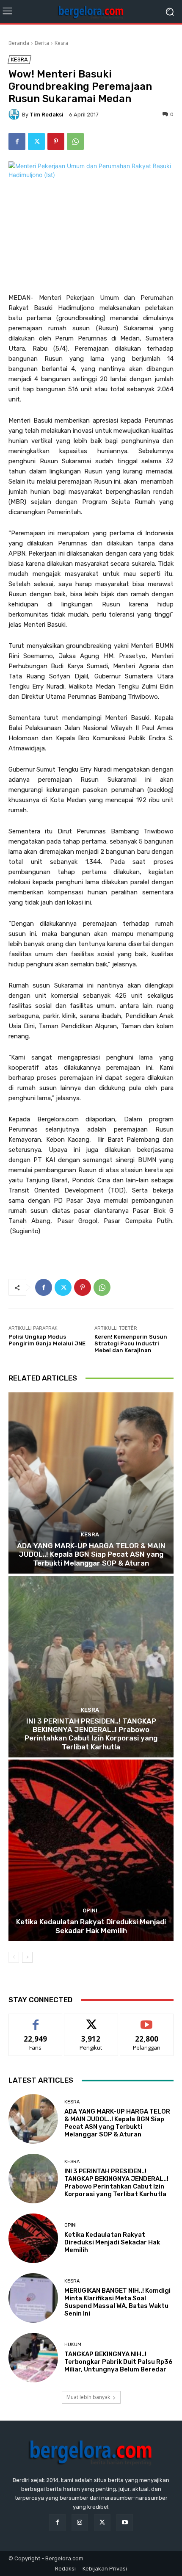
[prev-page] (14, 1957)
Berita (42, 43)
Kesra (61, 43)
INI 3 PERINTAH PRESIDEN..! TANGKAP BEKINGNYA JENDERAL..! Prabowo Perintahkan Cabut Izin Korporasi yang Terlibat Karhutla (91, 1734)
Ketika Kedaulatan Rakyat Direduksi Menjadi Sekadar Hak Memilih (91, 1926)
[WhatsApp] (75, 141)
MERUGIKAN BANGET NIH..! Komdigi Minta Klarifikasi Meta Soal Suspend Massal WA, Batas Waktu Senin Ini (117, 2302)
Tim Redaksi (47, 115)
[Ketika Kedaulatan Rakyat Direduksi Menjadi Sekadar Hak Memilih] (91, 1850)
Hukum (73, 2345)
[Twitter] (36, 141)
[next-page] (27, 1957)
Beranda (19, 43)
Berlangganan (147, 2020)
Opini (90, 1911)
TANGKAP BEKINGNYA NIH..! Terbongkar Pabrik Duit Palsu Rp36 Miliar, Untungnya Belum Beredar (119, 2362)
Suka (36, 2020)
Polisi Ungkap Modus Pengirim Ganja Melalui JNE (47, 1340)
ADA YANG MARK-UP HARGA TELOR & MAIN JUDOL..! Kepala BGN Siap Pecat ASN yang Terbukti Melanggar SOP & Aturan (91, 1554)
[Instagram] (80, 2522)
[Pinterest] (56, 141)
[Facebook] (17, 141)
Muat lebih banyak (88, 2397)
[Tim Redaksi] (15, 114)
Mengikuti (91, 2020)
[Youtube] (125, 2522)
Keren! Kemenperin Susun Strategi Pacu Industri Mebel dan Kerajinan (131, 1343)
